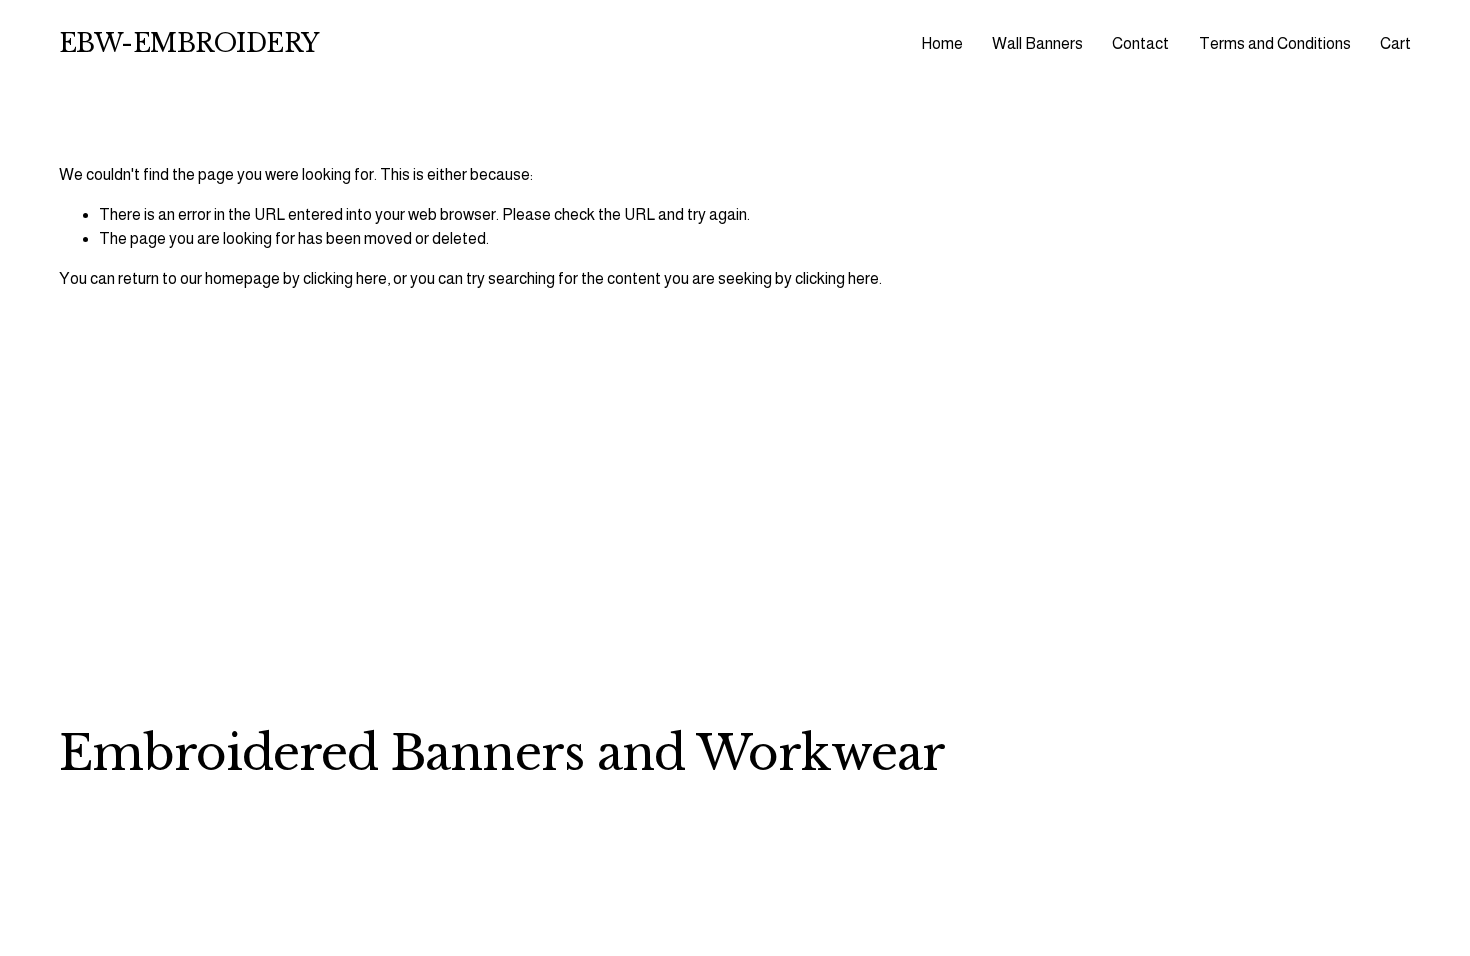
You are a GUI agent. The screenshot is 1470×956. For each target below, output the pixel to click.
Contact (1140, 43)
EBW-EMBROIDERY (189, 43)
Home (942, 43)
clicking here (345, 278)
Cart (1395, 43)
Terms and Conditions (1275, 43)
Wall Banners (1037, 43)
